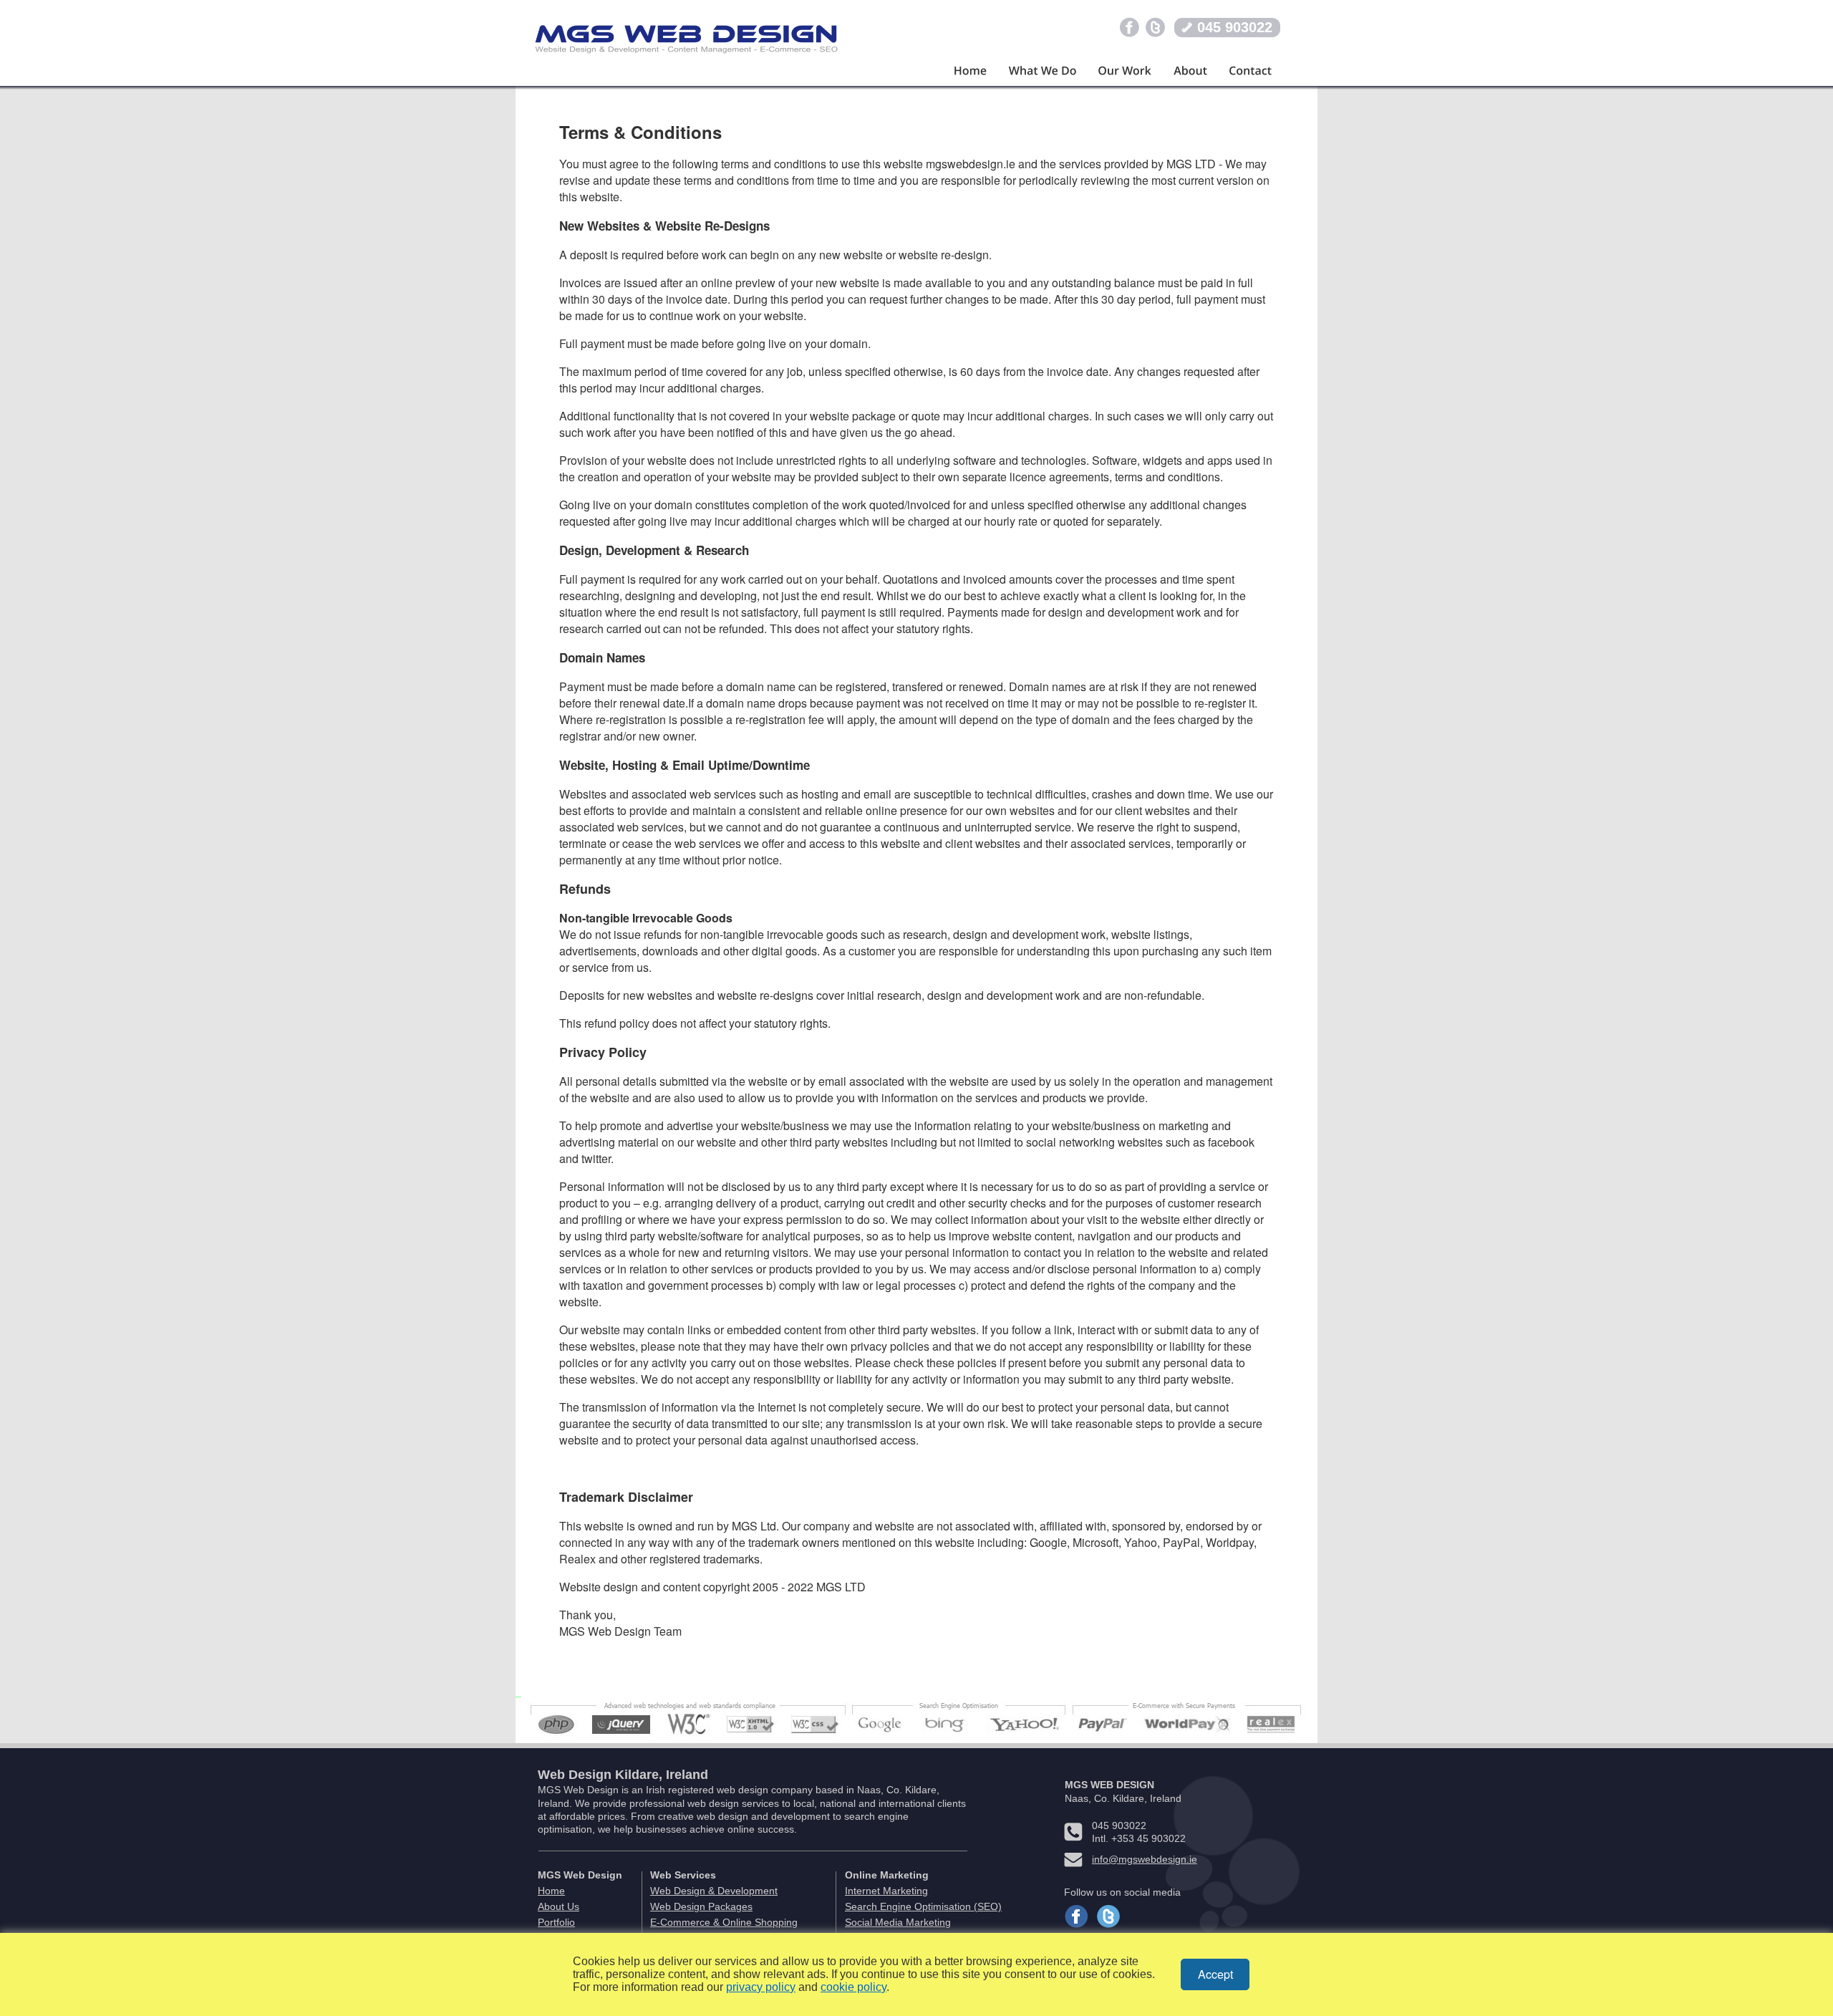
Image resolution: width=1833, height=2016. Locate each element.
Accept (1215, 1974)
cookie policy (853, 1987)
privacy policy (761, 1987)
